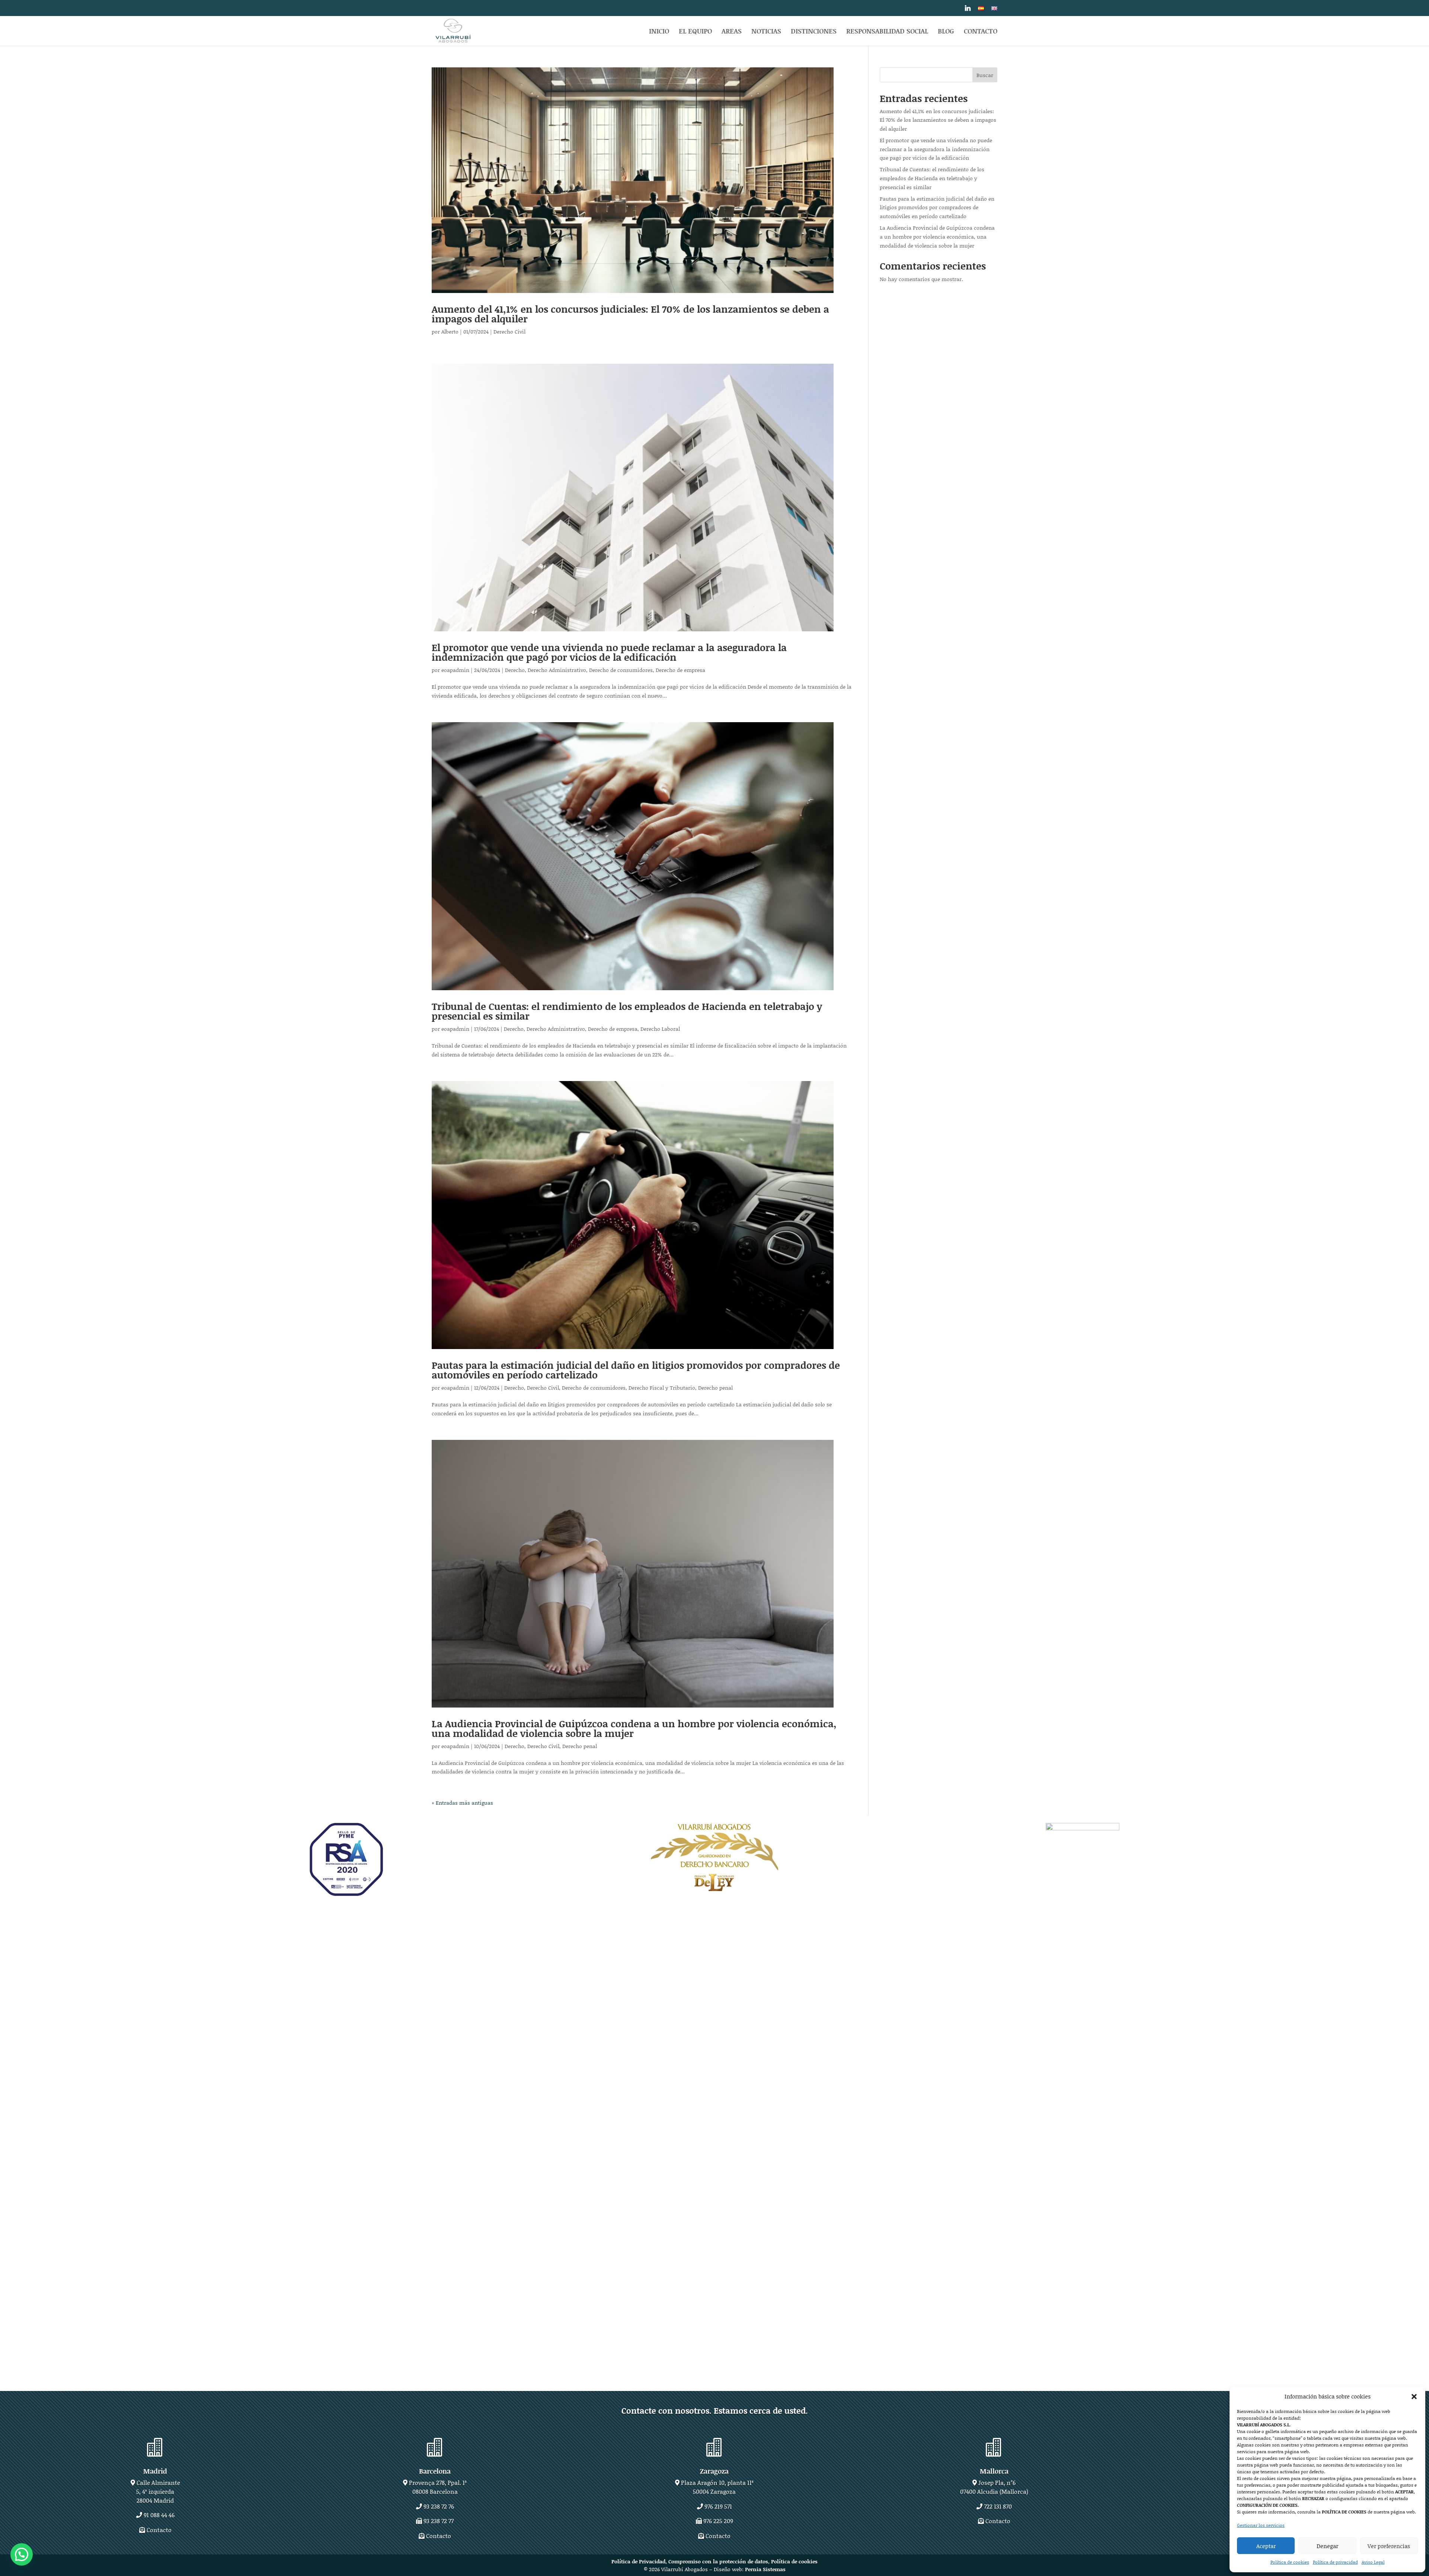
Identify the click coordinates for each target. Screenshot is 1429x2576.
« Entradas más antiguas (462, 1803)
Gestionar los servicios (1261, 2525)
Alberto (450, 331)
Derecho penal (715, 1388)
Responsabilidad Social (887, 32)
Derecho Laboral (660, 1029)
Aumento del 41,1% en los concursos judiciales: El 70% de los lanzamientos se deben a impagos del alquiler (630, 314)
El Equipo (695, 32)
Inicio (659, 32)
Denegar (1327, 2546)
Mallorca (994, 2471)
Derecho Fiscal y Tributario (662, 1388)
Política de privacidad (1335, 2562)
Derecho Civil (509, 331)
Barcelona (435, 2471)
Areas (732, 32)
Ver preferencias (1389, 2546)
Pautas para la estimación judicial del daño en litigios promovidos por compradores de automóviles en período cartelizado (636, 1370)
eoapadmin (455, 670)
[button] (1414, 2397)
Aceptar (1266, 2546)
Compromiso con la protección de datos (718, 2561)
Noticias (766, 32)
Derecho (515, 670)
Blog (946, 32)
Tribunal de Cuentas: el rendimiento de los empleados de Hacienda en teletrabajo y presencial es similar (627, 1011)
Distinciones (814, 32)
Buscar (985, 75)
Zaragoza (714, 2471)
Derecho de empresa (680, 670)
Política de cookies (1290, 2562)
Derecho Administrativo (557, 670)
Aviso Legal (1373, 2562)
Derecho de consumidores (621, 670)
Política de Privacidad (638, 2561)
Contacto (981, 32)
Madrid (155, 2471)
